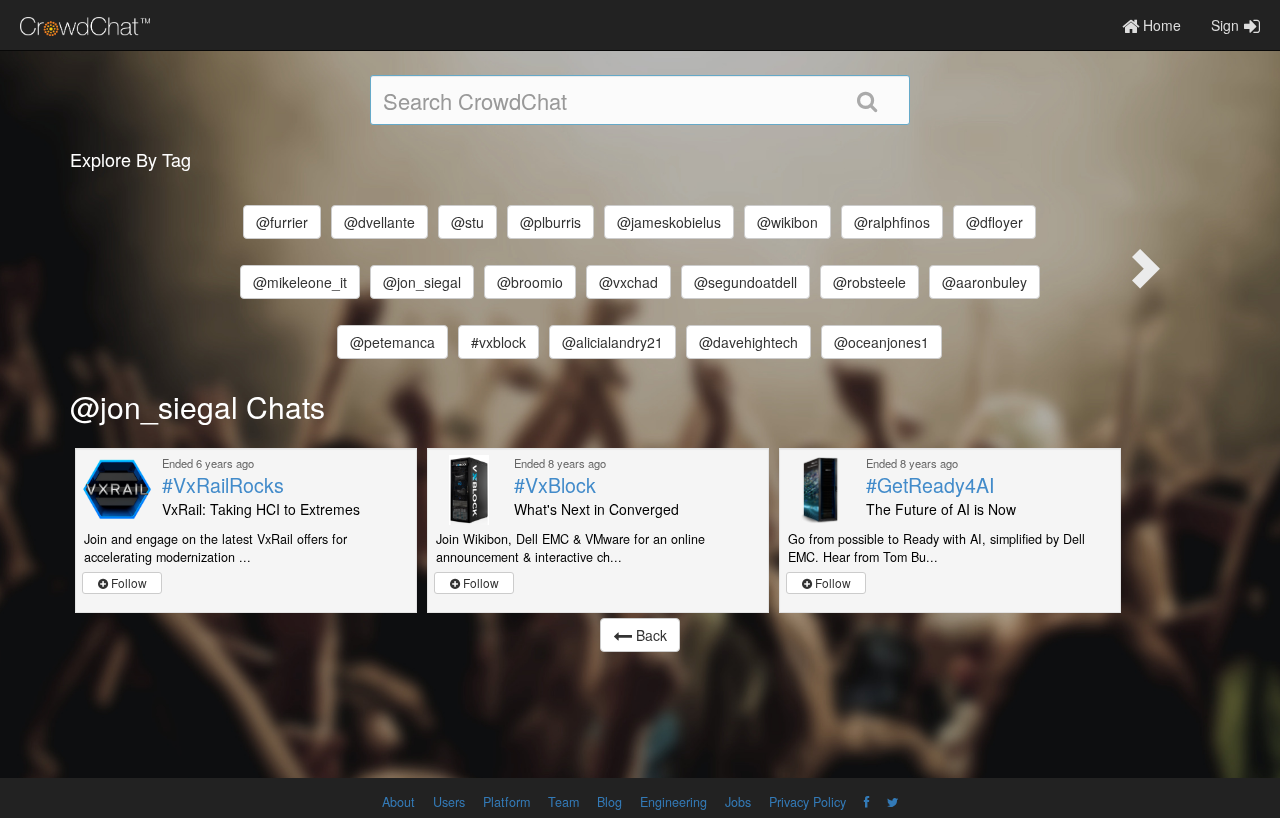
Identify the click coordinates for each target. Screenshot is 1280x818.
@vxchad (628, 282)
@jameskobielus (669, 222)
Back (649, 635)
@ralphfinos (892, 222)
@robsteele (869, 282)
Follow (127, 582)
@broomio (530, 282)
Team (563, 802)
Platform (506, 802)
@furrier (282, 222)
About (398, 802)
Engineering (673, 802)
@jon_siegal (422, 282)
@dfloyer (994, 222)
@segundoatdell (745, 282)
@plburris (550, 222)
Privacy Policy (807, 802)
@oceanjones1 (881, 342)
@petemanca (392, 342)
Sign (1225, 25)
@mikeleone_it (300, 282)
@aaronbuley (984, 282)
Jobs (738, 802)
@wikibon (787, 222)
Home (1160, 25)
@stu (467, 222)
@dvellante (379, 222)
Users (449, 802)
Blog (609, 802)
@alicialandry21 (612, 342)
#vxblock (498, 342)
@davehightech (748, 342)
